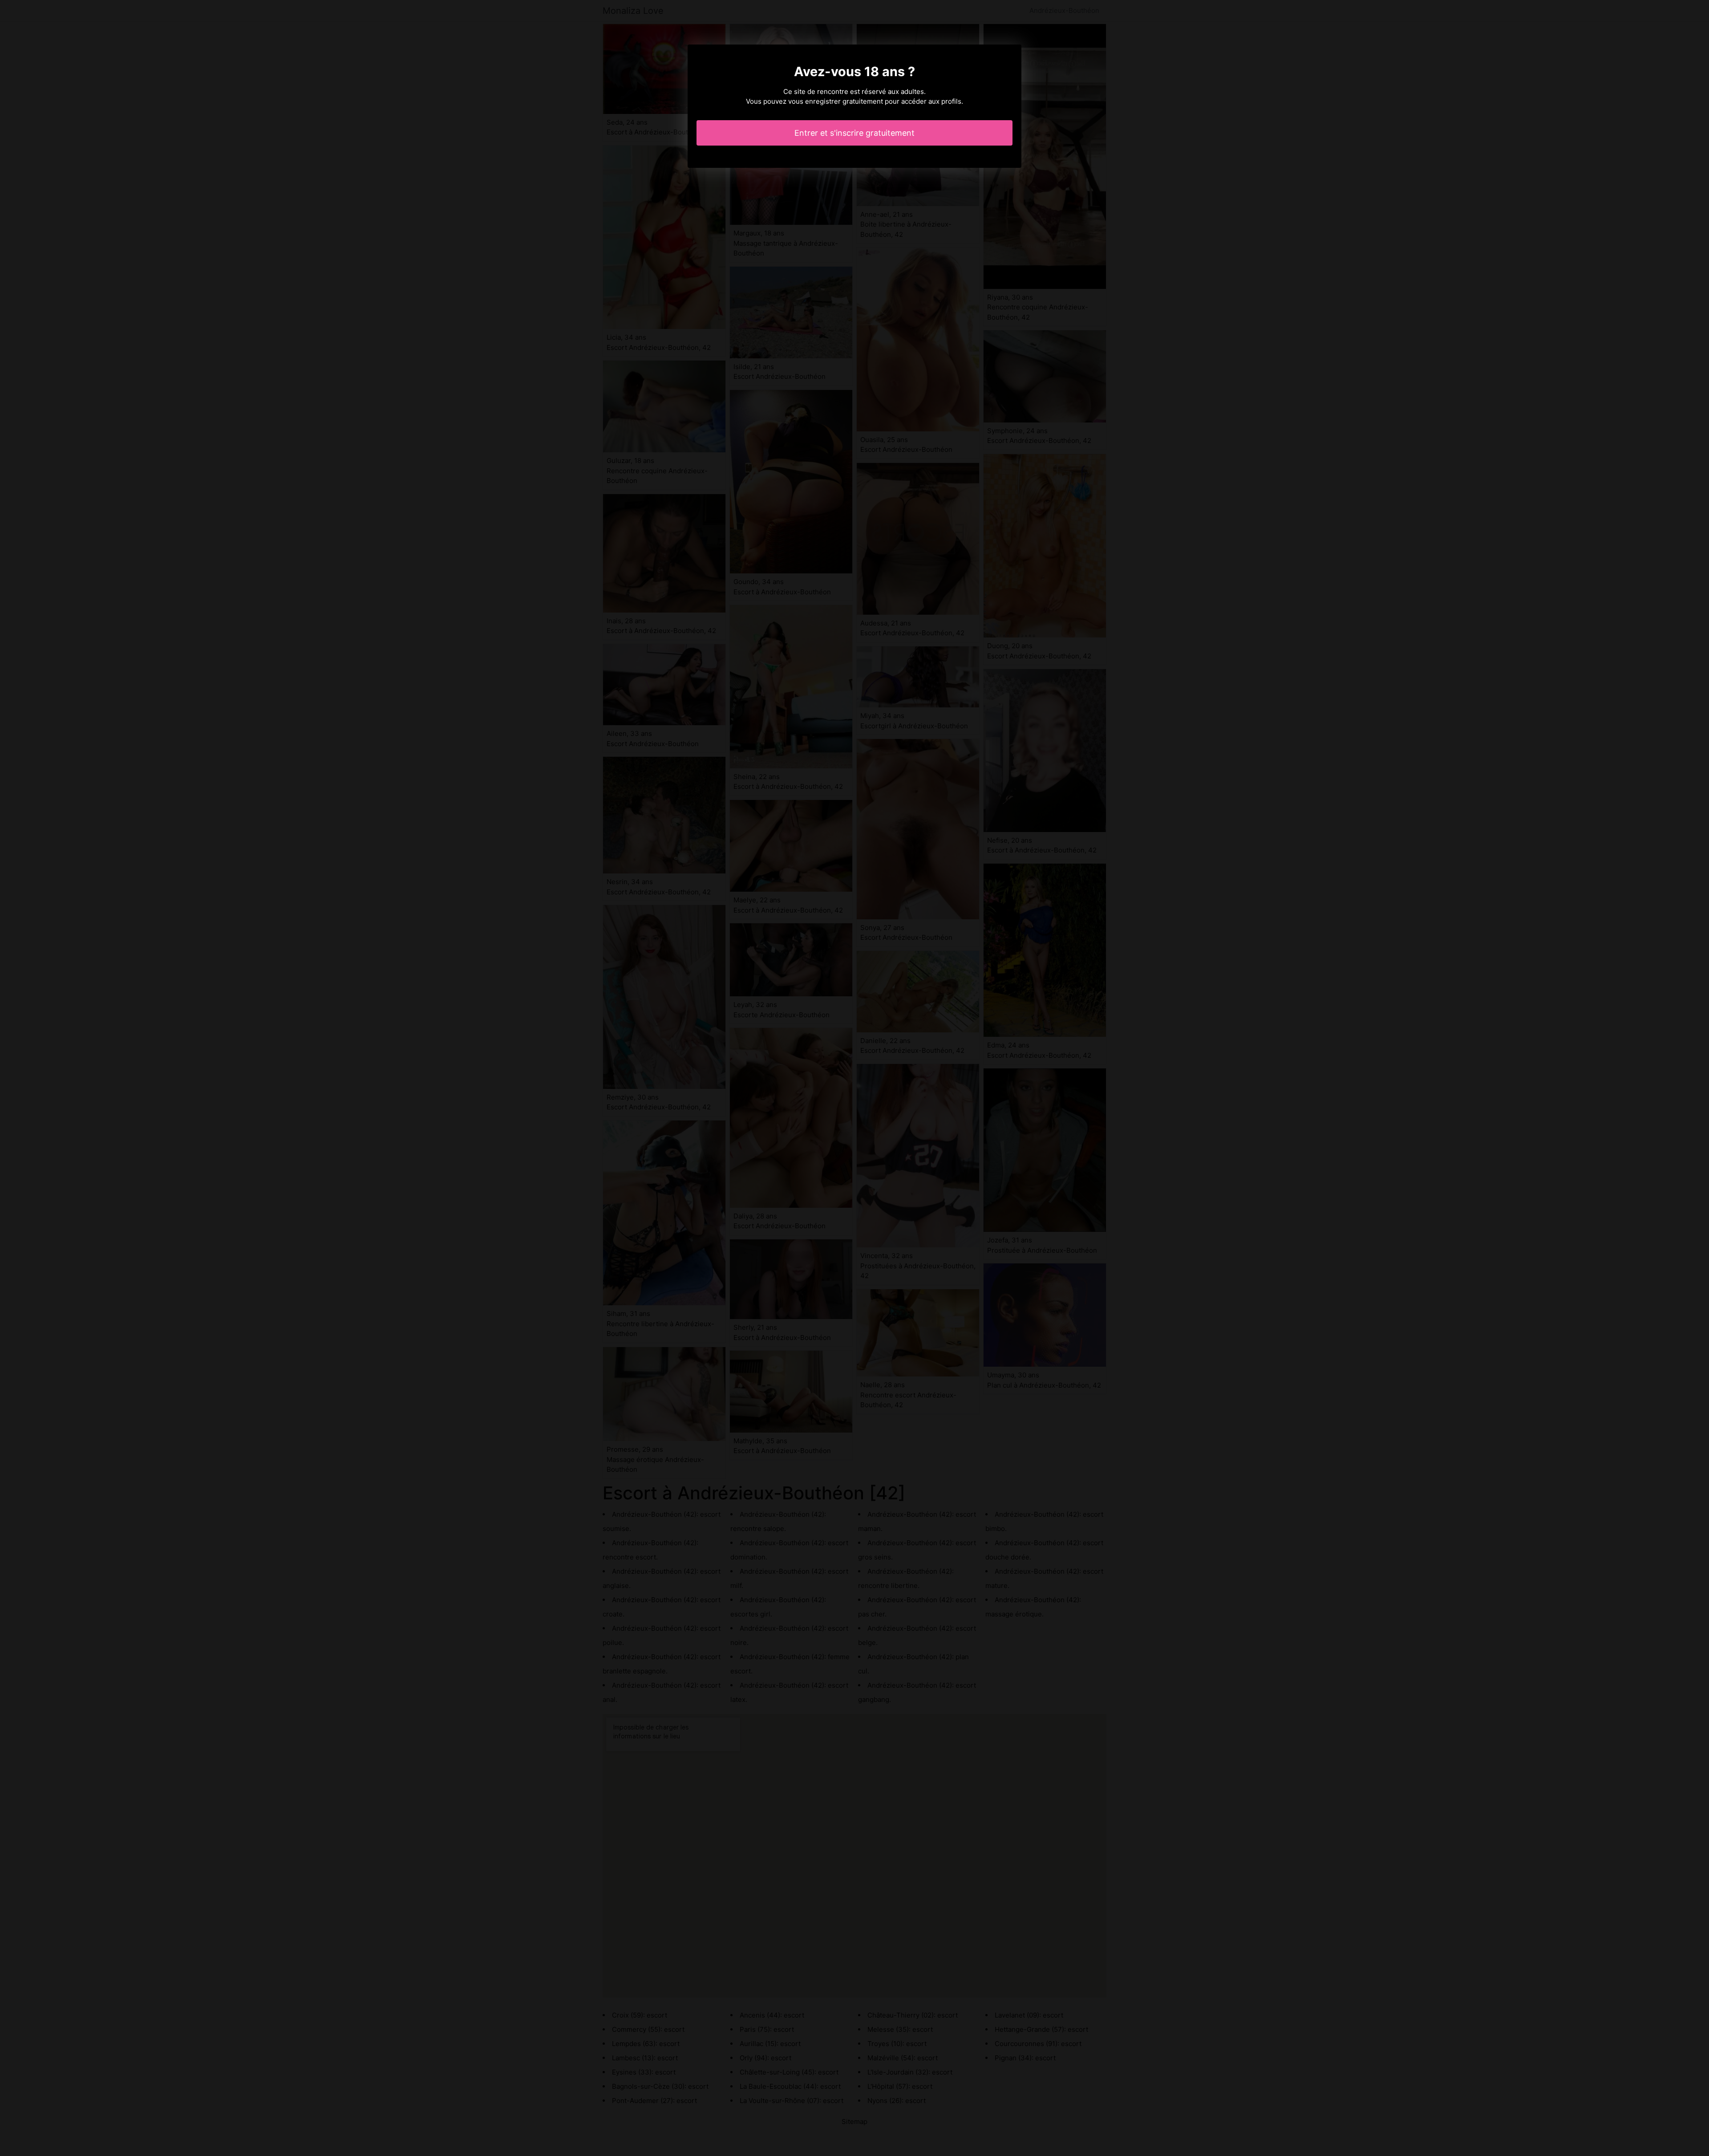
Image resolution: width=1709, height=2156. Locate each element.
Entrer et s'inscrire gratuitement (854, 133)
